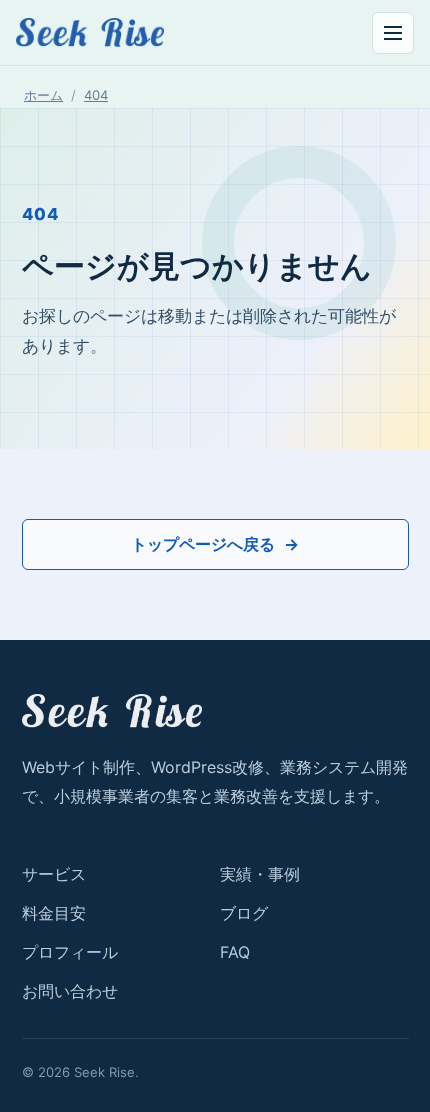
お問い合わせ (70, 991)
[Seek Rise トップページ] (90, 32)
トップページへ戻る (203, 544)
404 (96, 95)
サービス (54, 874)
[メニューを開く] (393, 33)
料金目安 (54, 913)
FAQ (235, 952)
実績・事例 (260, 874)
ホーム (43, 95)
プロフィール (70, 952)
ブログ (244, 913)
